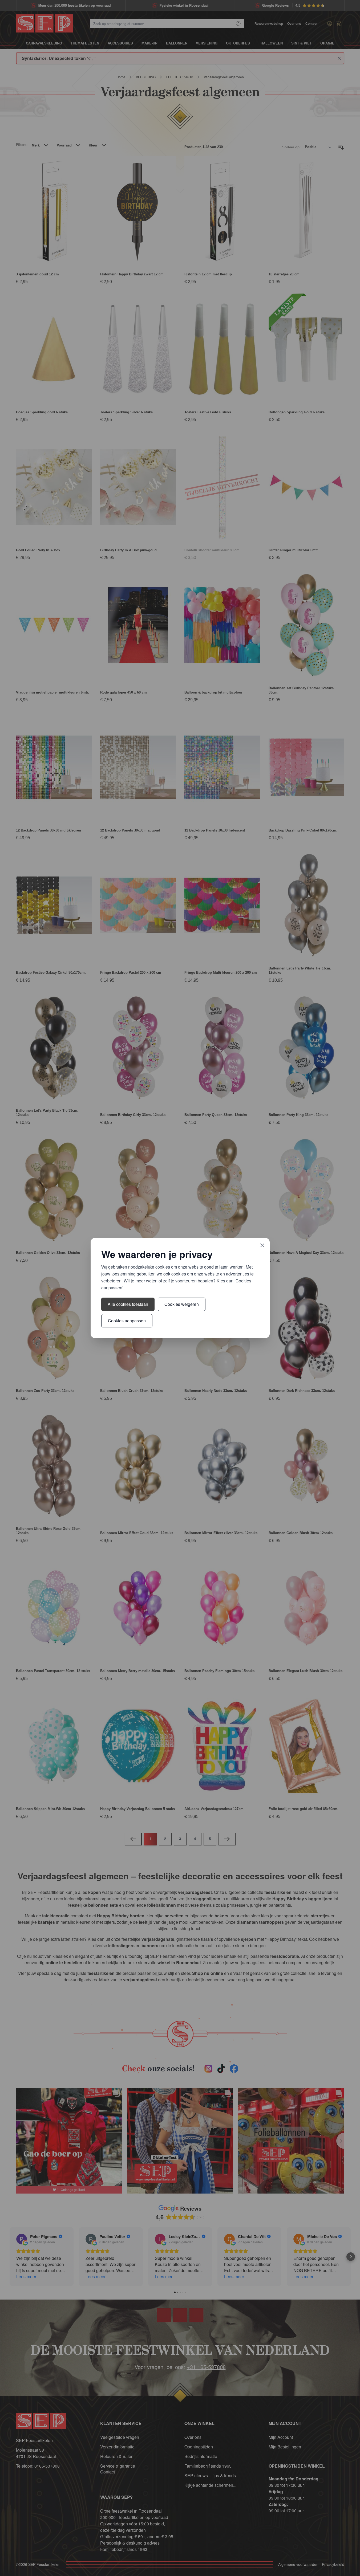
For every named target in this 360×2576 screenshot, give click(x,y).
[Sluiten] (262, 1245)
